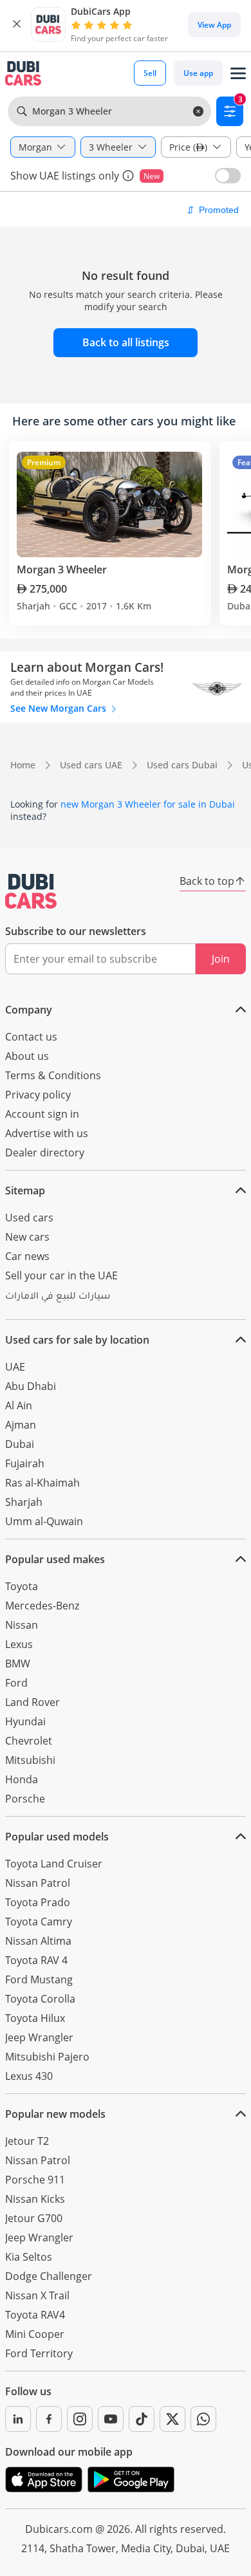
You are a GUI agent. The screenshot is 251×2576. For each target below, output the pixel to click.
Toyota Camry (39, 1922)
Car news (27, 1256)
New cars (27, 1237)
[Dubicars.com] (31, 891)
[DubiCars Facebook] (49, 2419)
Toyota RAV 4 (36, 1960)
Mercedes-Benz (42, 1606)
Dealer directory (45, 1153)
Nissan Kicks (35, 2199)
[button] (17, 24)
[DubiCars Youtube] (111, 2419)
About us (27, 1056)
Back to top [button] (207, 881)
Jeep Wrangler (39, 2037)
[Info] (128, 176)
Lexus (19, 1644)
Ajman (21, 1425)
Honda (22, 1779)
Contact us (31, 1037)
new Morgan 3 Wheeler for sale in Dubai (148, 804)
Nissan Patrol (38, 1883)
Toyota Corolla (40, 1999)
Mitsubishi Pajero (47, 2057)
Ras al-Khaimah (42, 1483)
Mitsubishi (30, 1760)
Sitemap (25, 1191)
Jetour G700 (34, 2218)
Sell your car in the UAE (61, 1275)
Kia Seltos (29, 2257)
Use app (198, 73)
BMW (18, 1663)
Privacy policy (38, 1095)
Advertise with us (47, 1133)
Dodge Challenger (49, 2276)
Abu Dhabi (31, 1386)
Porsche (25, 1799)
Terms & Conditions (53, 1075)
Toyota (22, 1586)
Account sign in (42, 1114)
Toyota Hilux (35, 2018)
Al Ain (19, 1405)
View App (214, 25)
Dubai (20, 1444)
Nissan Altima (38, 1941)
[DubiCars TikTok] (142, 2419)
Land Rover (33, 1702)
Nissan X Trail (37, 2295)
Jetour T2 (27, 2141)
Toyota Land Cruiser (54, 1864)
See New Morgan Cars (60, 708)
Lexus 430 (29, 2076)
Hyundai (25, 1721)
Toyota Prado (38, 1902)
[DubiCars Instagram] (80, 2419)
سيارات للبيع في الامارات (58, 1297)
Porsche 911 (35, 2180)
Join (221, 959)
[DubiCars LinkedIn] (18, 2419)
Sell (150, 73)
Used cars (29, 1218)
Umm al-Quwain (44, 1521)
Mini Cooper (35, 2334)
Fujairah (25, 1463)
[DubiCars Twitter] (172, 2419)
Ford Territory (39, 2353)
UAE (15, 1367)
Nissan (22, 1625)
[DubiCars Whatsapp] (203, 2419)
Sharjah (24, 1502)
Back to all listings (126, 342)
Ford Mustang (39, 1979)
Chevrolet (29, 1741)
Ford (16, 1683)
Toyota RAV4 (35, 2315)
